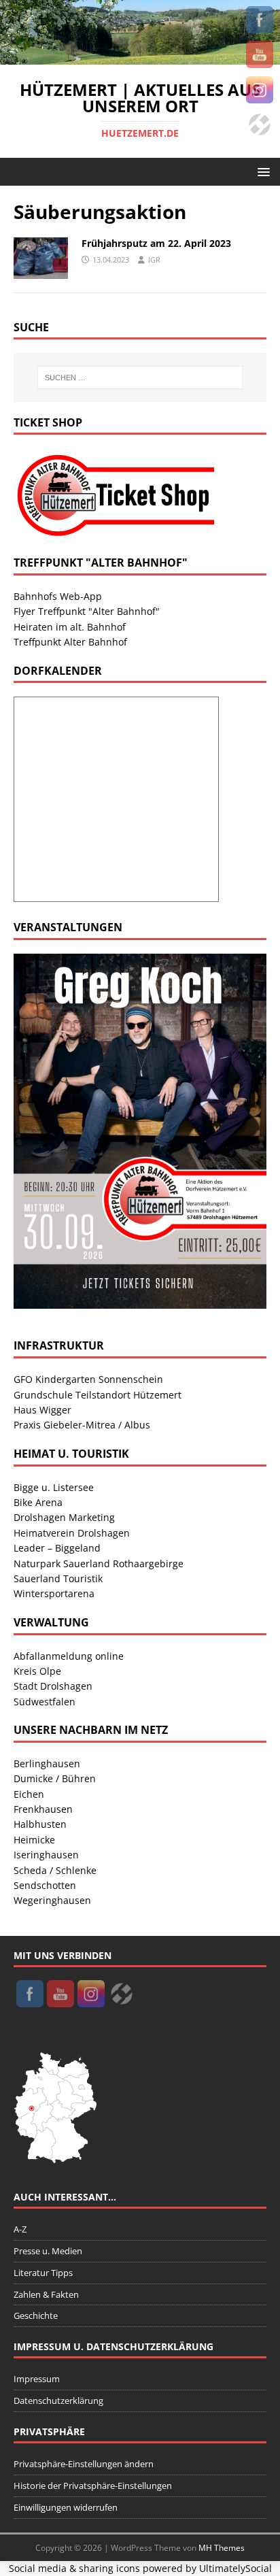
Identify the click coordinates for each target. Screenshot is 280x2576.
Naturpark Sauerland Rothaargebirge (99, 1563)
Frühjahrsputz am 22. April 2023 (156, 243)
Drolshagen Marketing (64, 1517)
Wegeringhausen (52, 1900)
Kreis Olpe (37, 1671)
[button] (261, 171)
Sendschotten (45, 1885)
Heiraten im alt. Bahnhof (70, 627)
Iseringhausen (46, 1855)
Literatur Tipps (43, 2273)
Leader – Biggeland (57, 1548)
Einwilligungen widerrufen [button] (66, 2507)
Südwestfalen (45, 1702)
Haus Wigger (42, 1410)
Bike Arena (38, 1502)
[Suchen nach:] (140, 378)
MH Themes (222, 2548)
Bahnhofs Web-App (58, 596)
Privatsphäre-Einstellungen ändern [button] (84, 2464)
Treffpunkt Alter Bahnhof (70, 642)
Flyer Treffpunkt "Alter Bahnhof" (87, 611)
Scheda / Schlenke (55, 1870)
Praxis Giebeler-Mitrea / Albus (82, 1425)
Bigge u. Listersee (54, 1487)
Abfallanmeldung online (69, 1656)
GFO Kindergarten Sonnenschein (88, 1379)
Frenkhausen (43, 1809)
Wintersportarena (54, 1593)
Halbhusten (40, 1824)
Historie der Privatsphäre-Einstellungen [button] (93, 2486)
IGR (154, 260)
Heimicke (34, 1840)
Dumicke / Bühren (55, 1778)
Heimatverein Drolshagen (72, 1533)
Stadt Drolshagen (53, 1686)
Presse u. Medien (48, 2251)
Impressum (37, 2379)
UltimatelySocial (235, 2568)
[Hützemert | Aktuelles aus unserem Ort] (140, 56)
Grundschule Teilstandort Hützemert (98, 1395)
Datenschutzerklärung (58, 2401)
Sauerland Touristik (58, 1578)
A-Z (20, 2229)
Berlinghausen (47, 1763)
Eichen (29, 1794)
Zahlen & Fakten (46, 2294)
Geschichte (36, 2315)
